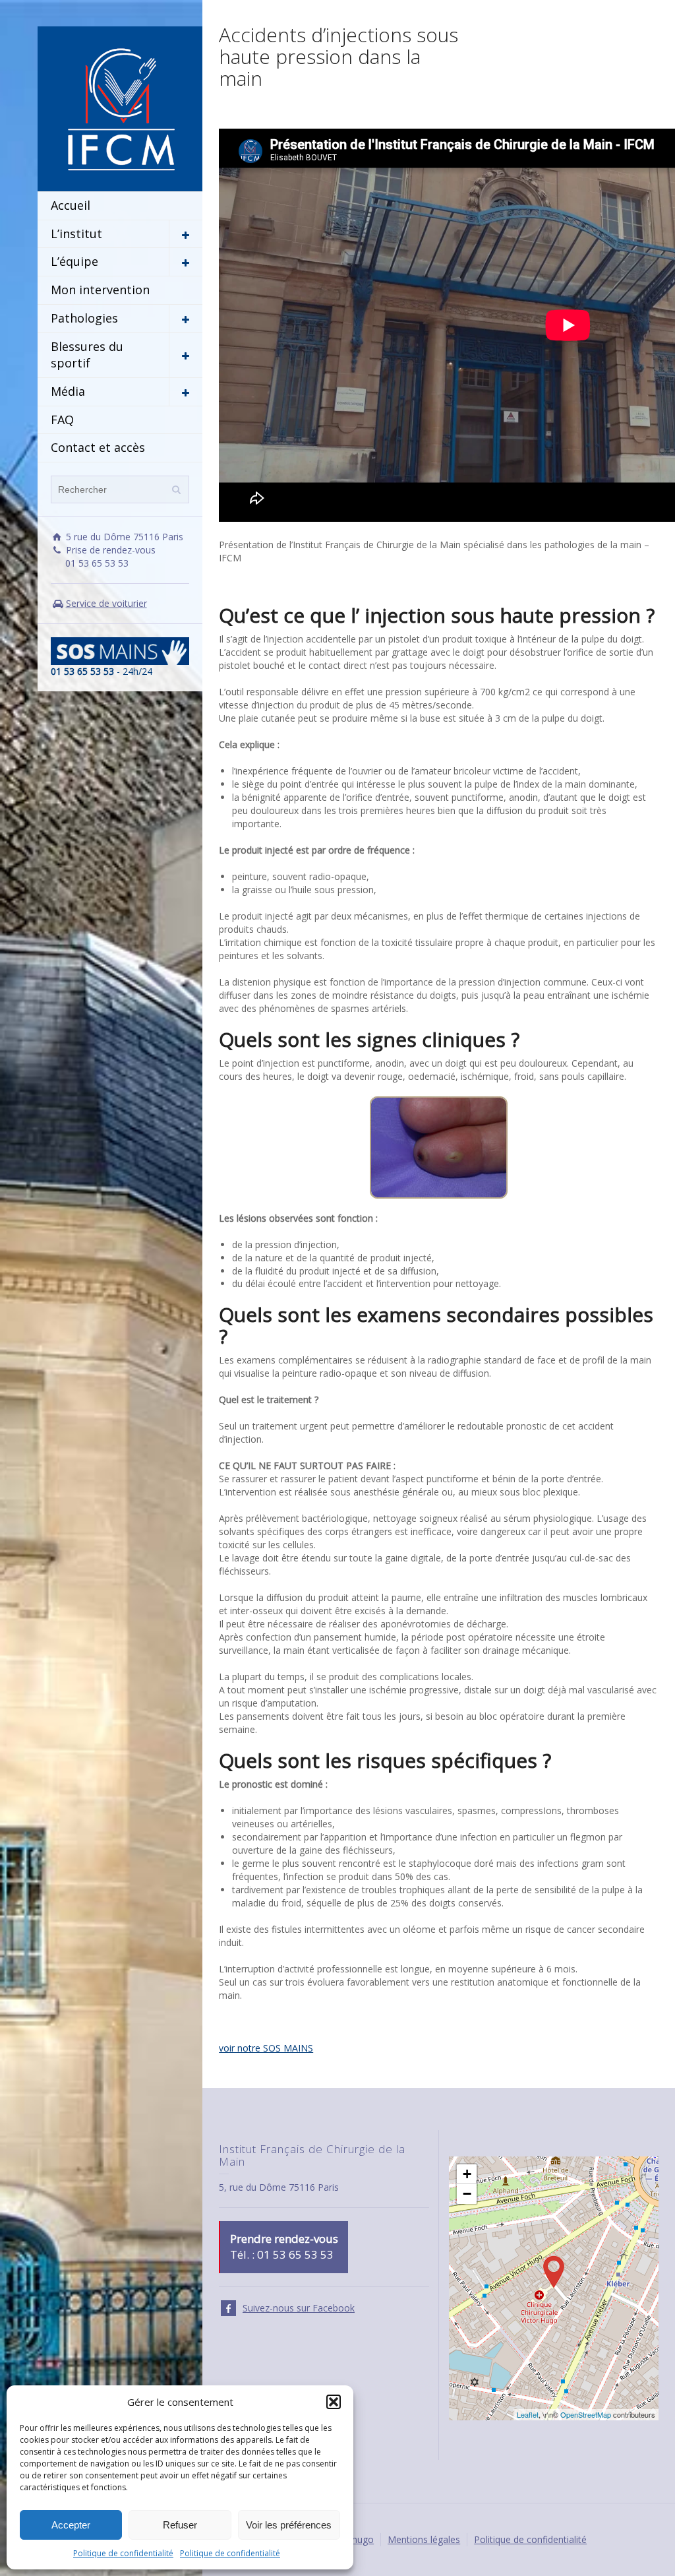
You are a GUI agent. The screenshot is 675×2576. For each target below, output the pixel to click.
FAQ (62, 420)
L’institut (76, 234)
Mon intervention (100, 290)
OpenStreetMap (586, 2414)
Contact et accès (98, 447)
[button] (334, 2402)
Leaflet (528, 2414)
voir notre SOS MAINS (266, 2048)
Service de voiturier (106, 603)
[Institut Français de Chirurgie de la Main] (120, 108)
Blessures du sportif (87, 355)
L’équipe (74, 261)
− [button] (467, 2194)
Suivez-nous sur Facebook (299, 2308)
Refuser (180, 2525)
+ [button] (467, 2174)
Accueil (71, 205)
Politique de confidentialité (123, 2553)
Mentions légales (424, 2539)
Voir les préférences (289, 2525)
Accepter (71, 2525)
